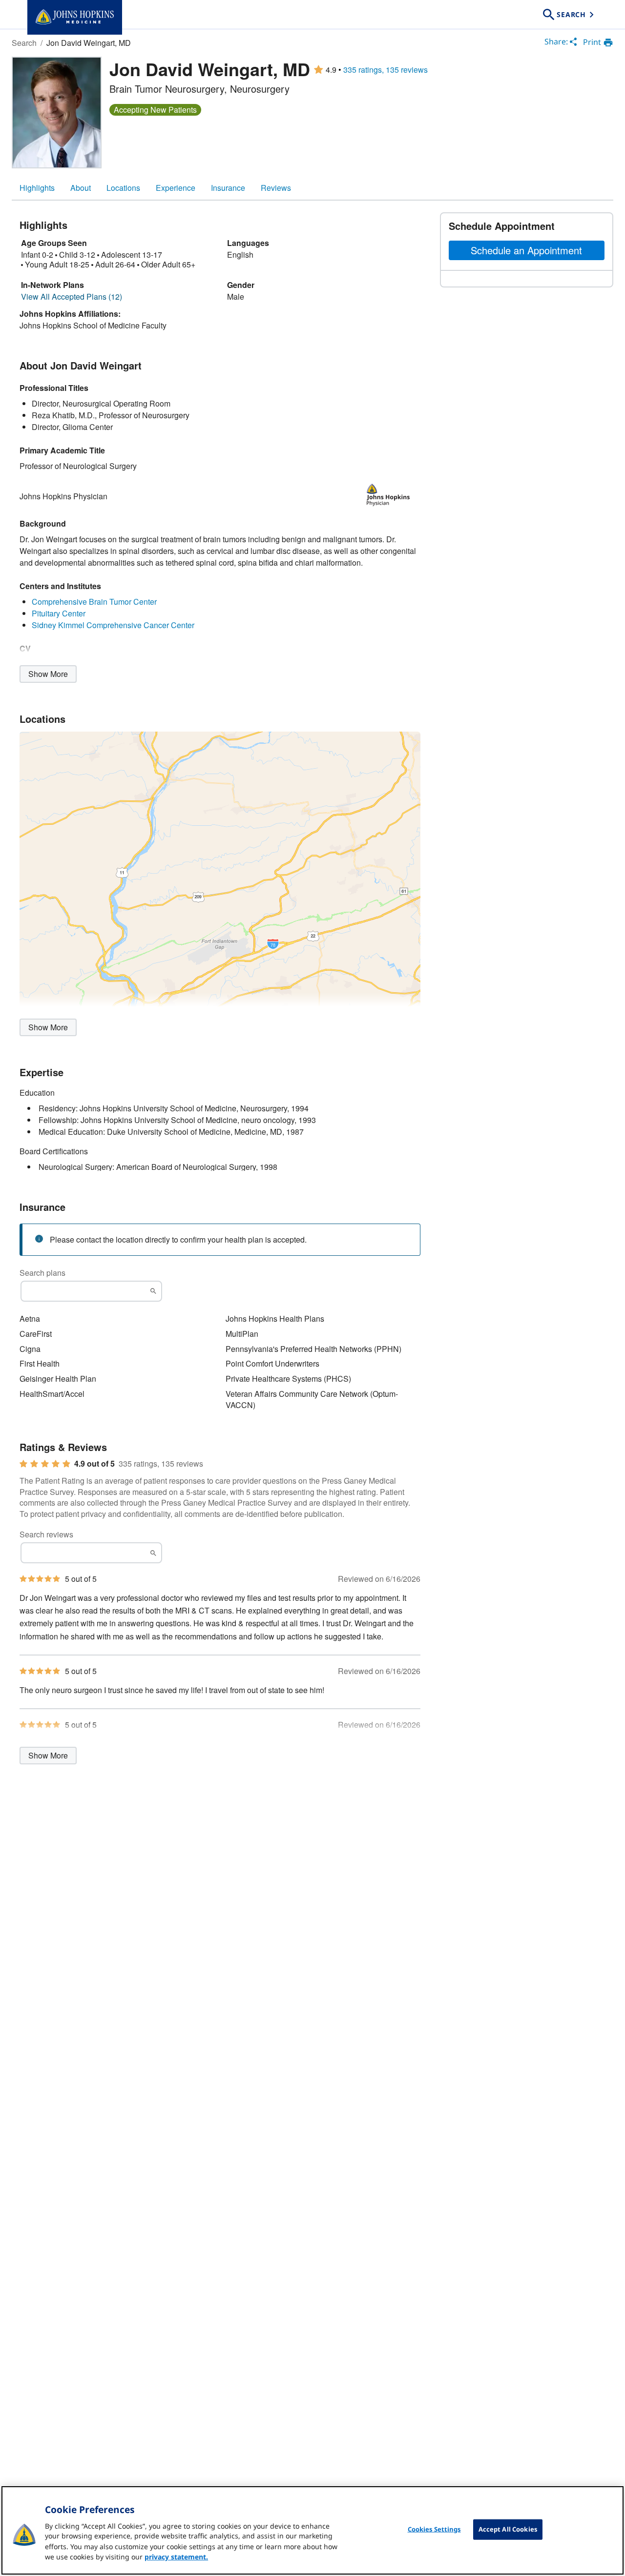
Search (24, 43)
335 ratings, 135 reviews (385, 70)
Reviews (276, 188)
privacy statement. (176, 2557)
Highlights (37, 188)
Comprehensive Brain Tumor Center (94, 602)
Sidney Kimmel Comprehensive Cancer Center (113, 625)
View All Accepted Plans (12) (72, 297)
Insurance (228, 188)
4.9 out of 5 (94, 1464)
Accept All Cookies (508, 2529)
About (81, 188)
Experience (176, 188)
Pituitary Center (59, 613)
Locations (123, 188)
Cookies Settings (434, 2529)
